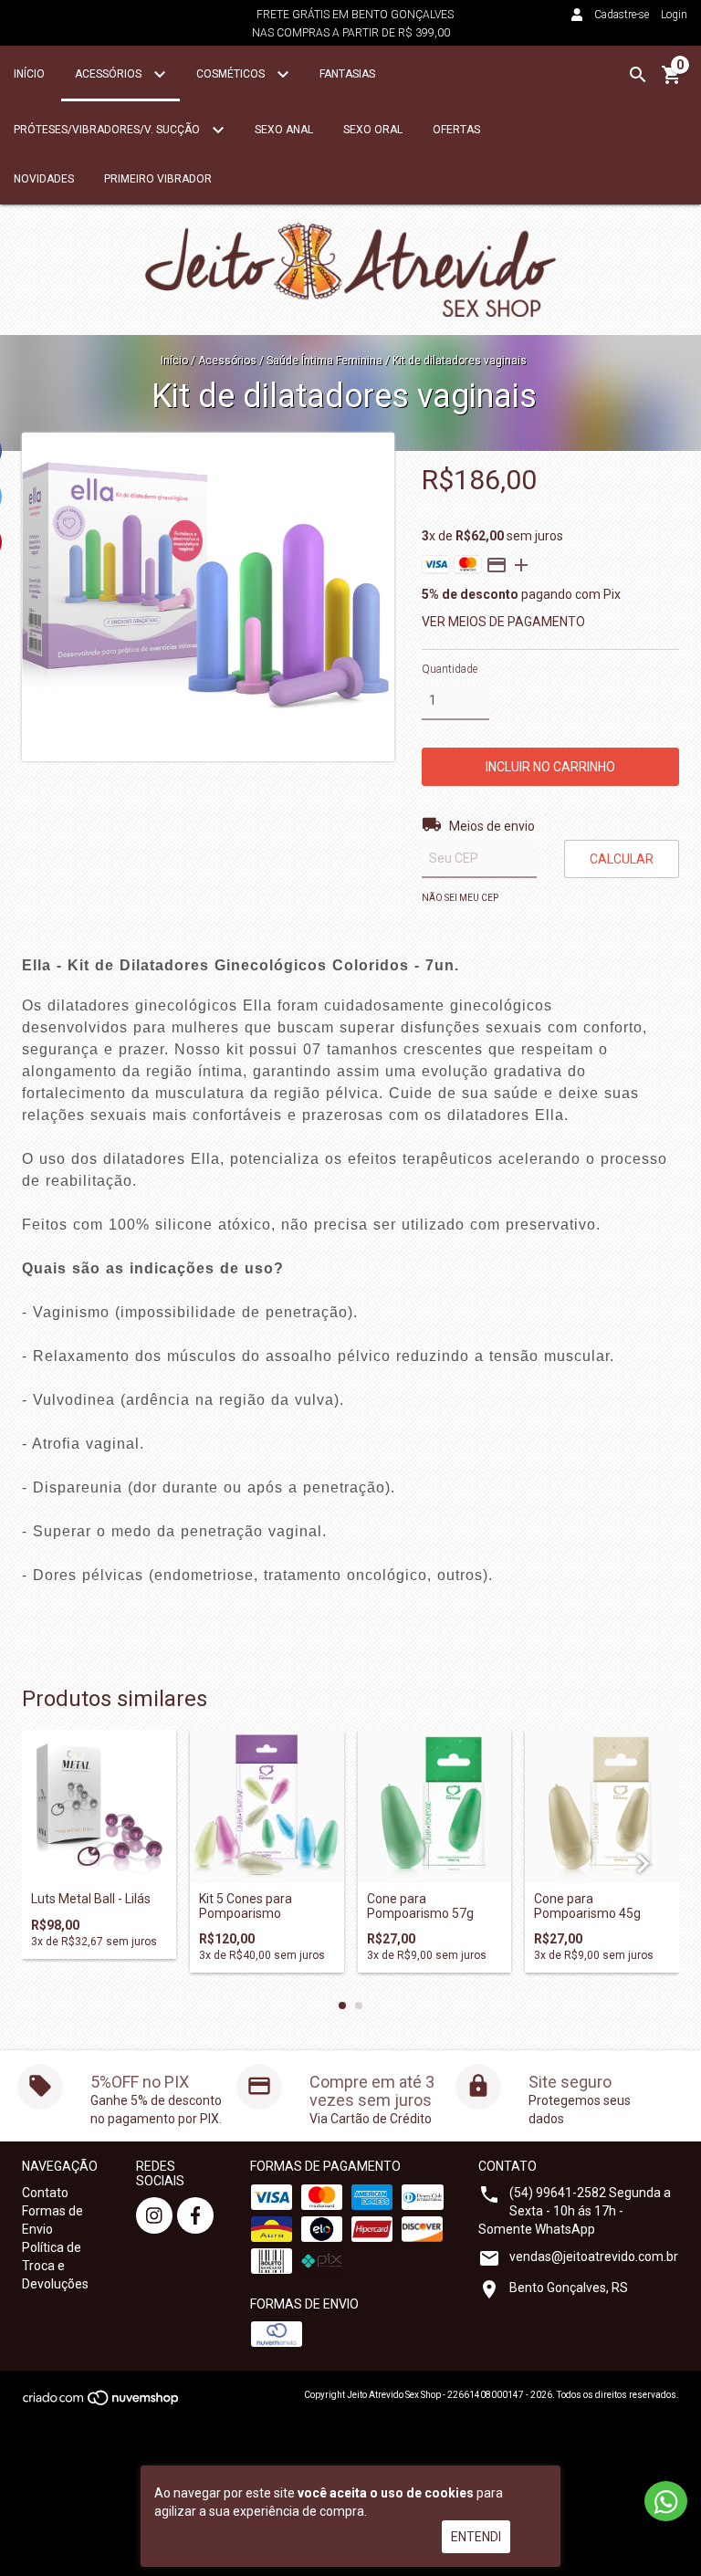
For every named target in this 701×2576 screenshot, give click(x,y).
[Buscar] (638, 75)
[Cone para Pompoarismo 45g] (602, 1807)
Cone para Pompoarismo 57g (420, 1906)
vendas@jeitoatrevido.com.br (594, 2257)
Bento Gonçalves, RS (569, 2288)
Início (29, 74)
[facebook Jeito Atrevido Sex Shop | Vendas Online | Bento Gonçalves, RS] (195, 2215)
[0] (672, 81)
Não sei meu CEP (460, 898)
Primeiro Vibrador (158, 179)
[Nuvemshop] (102, 2403)
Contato (45, 2193)
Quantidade (450, 669)
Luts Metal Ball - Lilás (91, 1899)
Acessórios (110, 74)
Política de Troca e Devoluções (55, 2266)
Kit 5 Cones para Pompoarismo (246, 1906)
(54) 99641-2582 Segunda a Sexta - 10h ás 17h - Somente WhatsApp (575, 2211)
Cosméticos (232, 74)
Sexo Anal (284, 130)
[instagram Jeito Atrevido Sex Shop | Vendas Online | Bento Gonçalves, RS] (154, 2215)
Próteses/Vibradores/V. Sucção (108, 130)
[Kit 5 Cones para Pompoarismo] (267, 1807)
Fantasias (347, 74)
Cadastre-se (622, 15)
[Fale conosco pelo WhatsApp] (666, 2501)
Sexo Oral (373, 130)
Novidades (44, 179)
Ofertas (456, 130)
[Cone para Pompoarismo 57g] (435, 1807)
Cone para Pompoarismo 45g (587, 1906)
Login (674, 15)
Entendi (476, 2537)
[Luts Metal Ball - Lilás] (99, 1807)
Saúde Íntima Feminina (326, 361)
